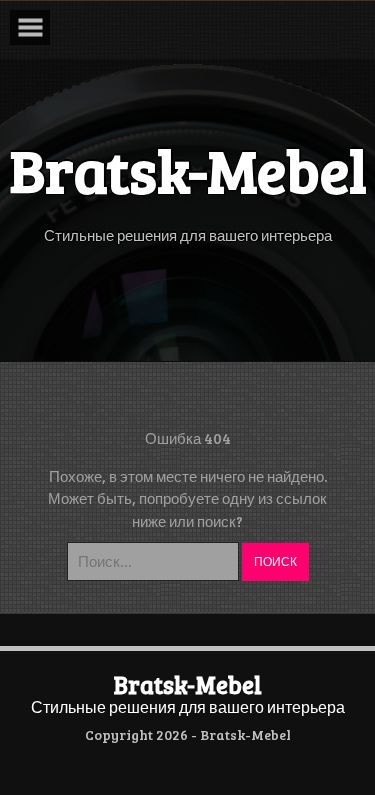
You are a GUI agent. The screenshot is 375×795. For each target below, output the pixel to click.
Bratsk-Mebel (188, 684)
